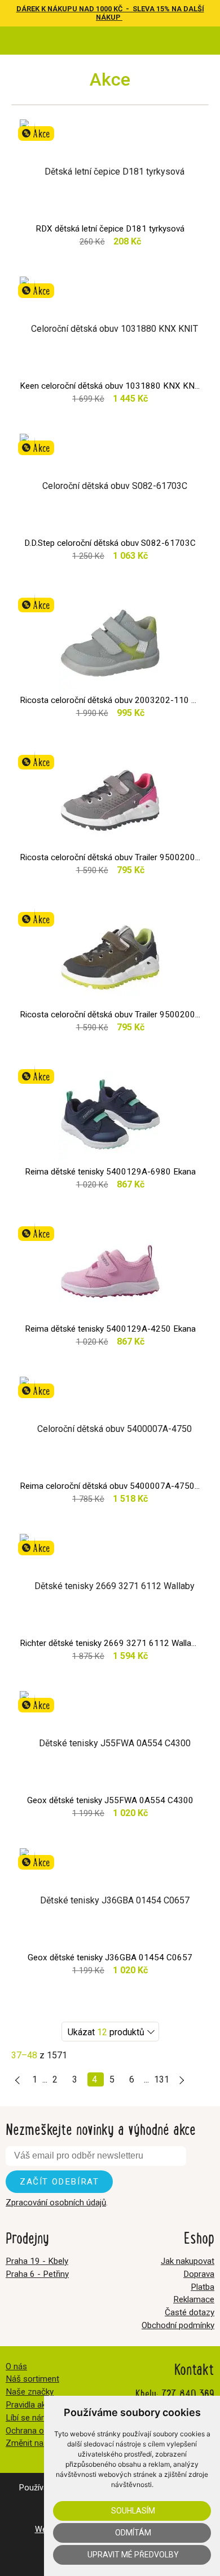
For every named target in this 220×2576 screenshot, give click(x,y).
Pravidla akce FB (37, 2405)
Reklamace (194, 2299)
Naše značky (30, 2392)
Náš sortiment (32, 2379)
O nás (16, 2366)
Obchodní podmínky (178, 2325)
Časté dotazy (190, 2312)
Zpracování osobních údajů (56, 2203)
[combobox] (110, 2032)
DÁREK (29, 9)
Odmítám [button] (133, 2533)
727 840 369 (188, 2393)
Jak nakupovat (188, 2261)
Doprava (199, 2274)
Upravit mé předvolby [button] (133, 2555)
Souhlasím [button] (133, 2511)
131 (162, 2079)
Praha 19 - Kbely (37, 2261)
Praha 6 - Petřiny (37, 2274)
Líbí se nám (27, 2418)
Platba (203, 2287)
